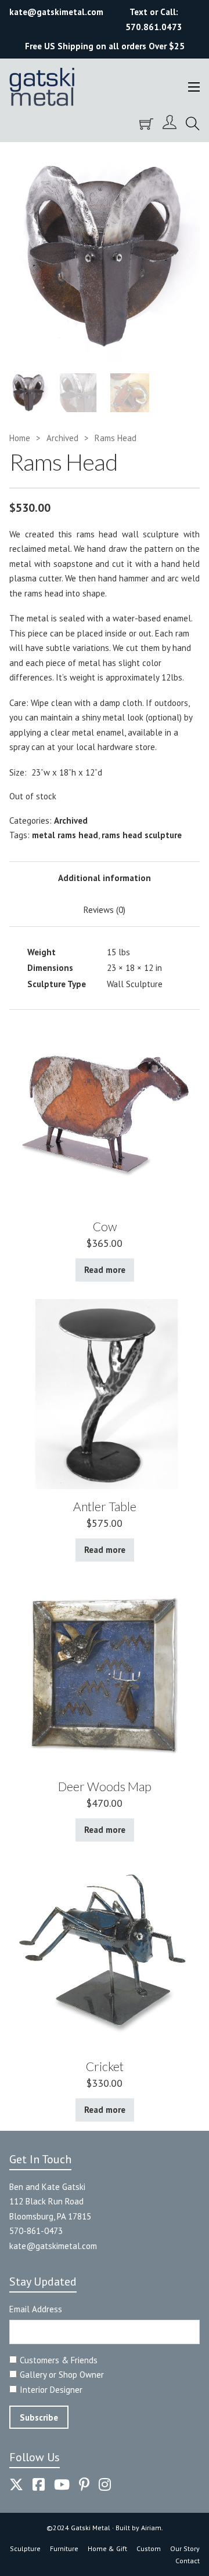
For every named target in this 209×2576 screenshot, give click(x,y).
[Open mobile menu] (194, 87)
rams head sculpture (142, 835)
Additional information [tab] (105, 878)
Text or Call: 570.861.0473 (154, 19)
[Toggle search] (193, 124)
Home (20, 438)
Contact (188, 2561)
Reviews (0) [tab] (105, 910)
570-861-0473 (36, 2231)
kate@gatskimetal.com (53, 2246)
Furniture (64, 2548)
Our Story (185, 2548)
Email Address (36, 2309)
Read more (105, 1270)
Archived (62, 438)
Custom (149, 2548)
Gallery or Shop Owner (62, 2375)
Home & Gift (107, 2548)
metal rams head (65, 835)
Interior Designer (51, 2390)
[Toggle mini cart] (146, 124)
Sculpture (25, 2548)
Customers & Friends (59, 2360)
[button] (184, 167)
